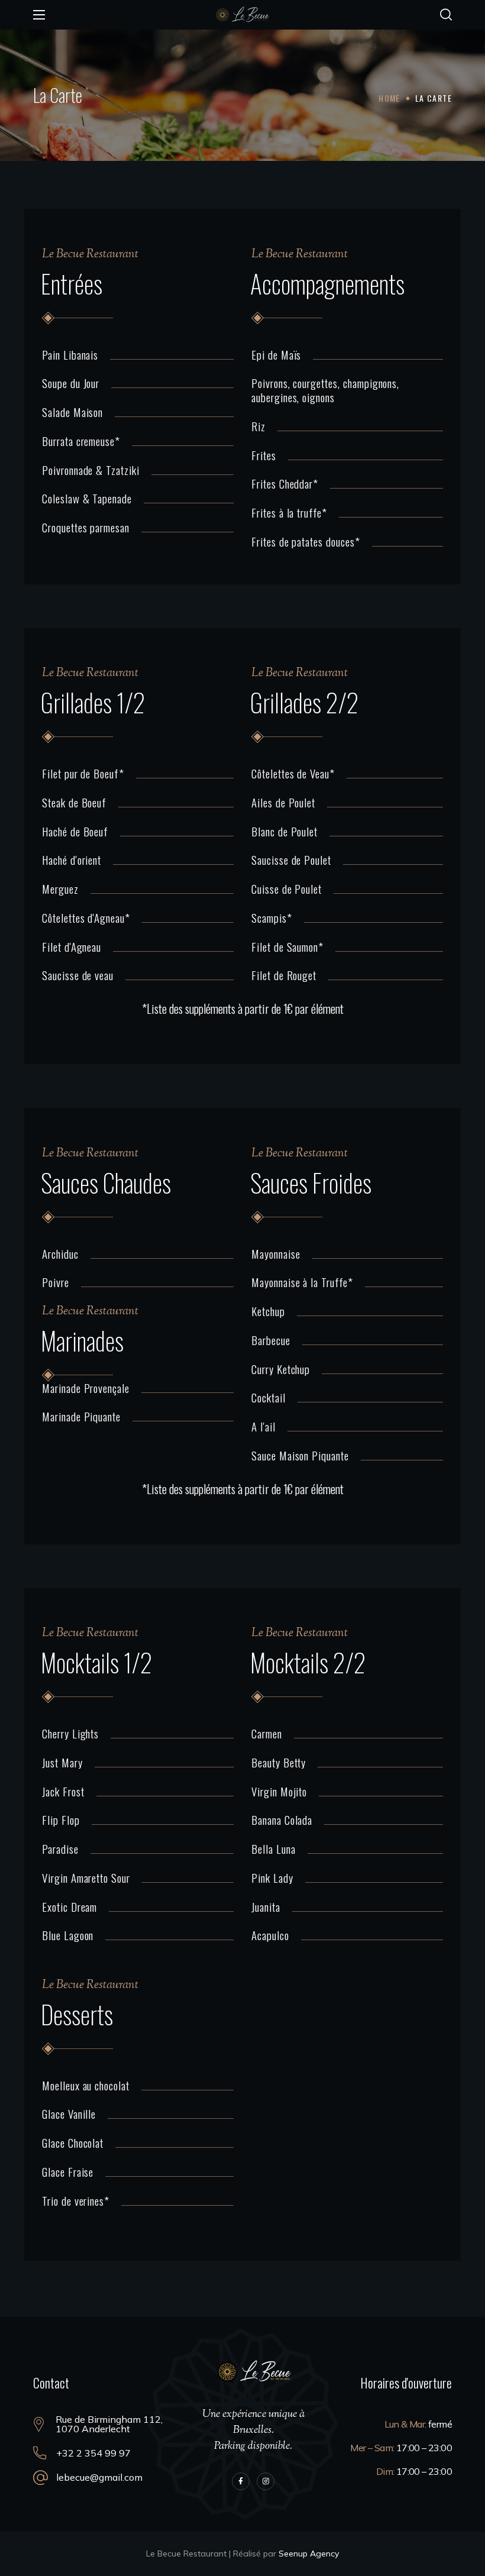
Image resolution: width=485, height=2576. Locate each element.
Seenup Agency (309, 2554)
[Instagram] (266, 2481)
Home (389, 98)
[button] (446, 15)
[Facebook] (241, 2481)
